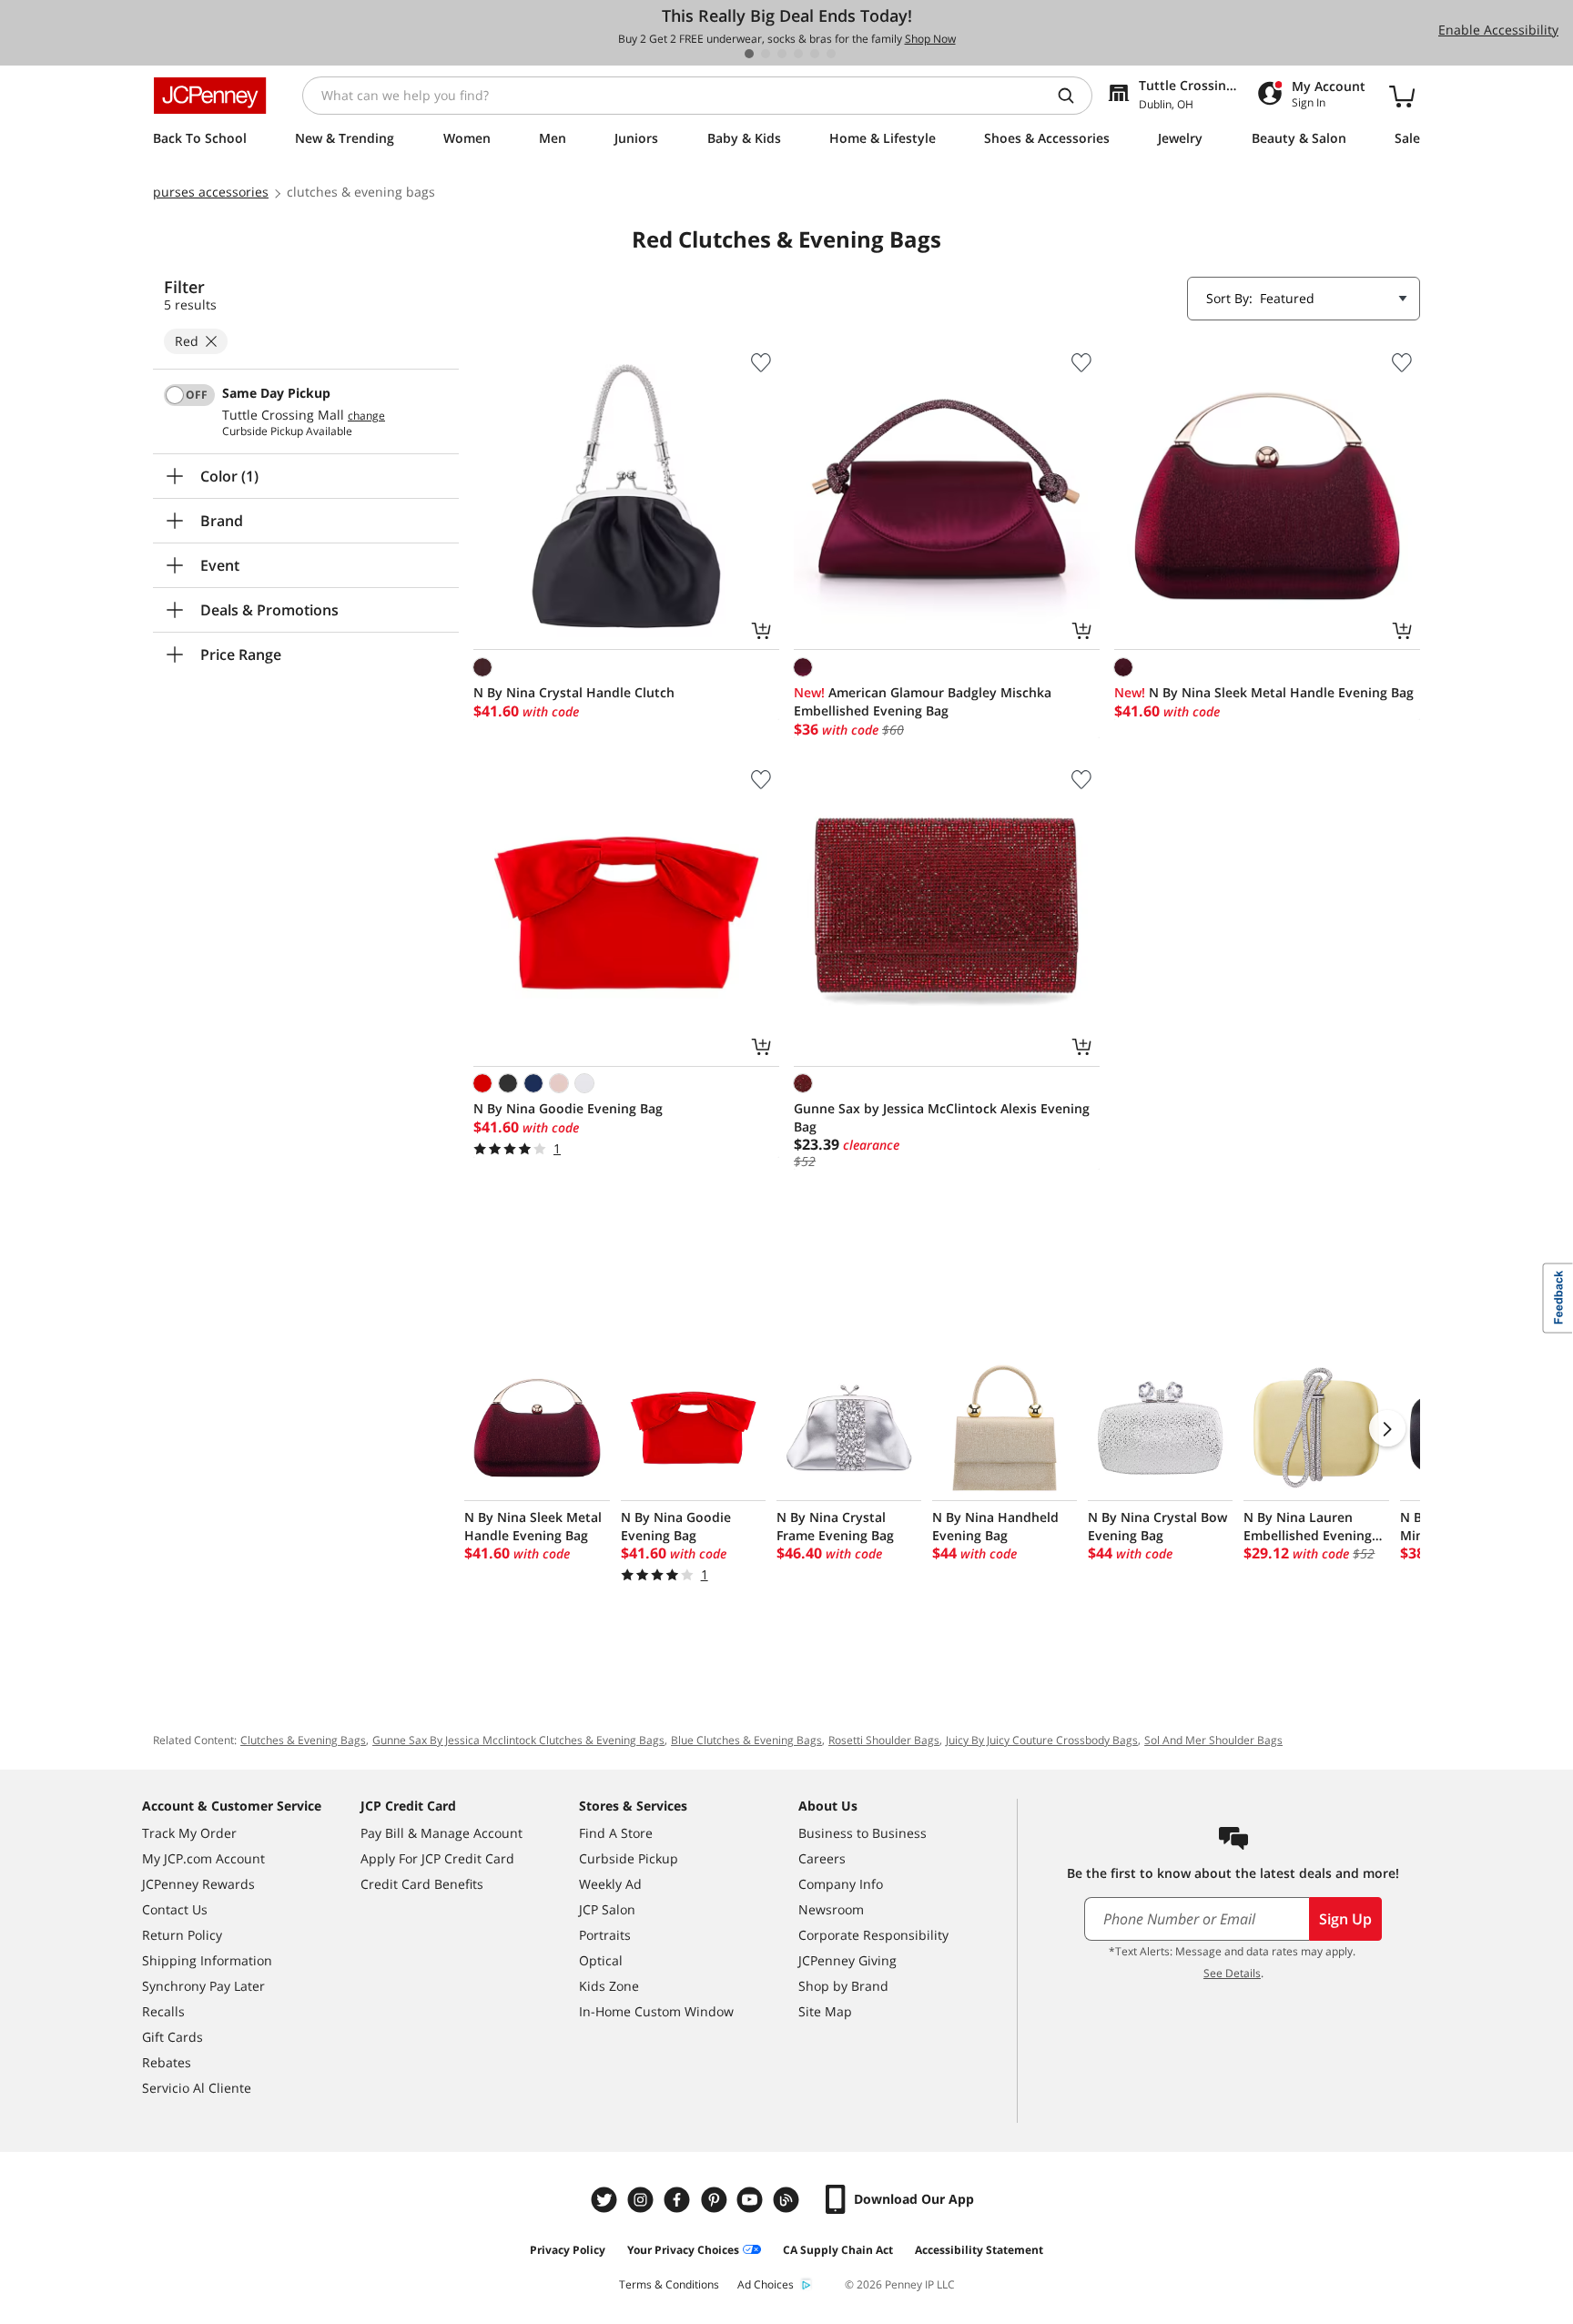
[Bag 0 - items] (1402, 96)
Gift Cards (173, 2037)
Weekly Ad (610, 1884)
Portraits (605, 1935)
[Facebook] (679, 2200)
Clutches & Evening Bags (303, 1740)
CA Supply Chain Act (838, 2250)
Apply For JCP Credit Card (437, 1858)
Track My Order (189, 1833)
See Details (1232, 1973)
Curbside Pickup (629, 1858)
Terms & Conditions (669, 2284)
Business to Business (863, 1833)
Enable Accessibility (1498, 30)
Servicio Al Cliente (197, 2088)
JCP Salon (607, 1909)
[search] (1073, 96)
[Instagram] (643, 2200)
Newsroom (831, 1909)
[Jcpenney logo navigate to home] (210, 96)
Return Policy (182, 1935)
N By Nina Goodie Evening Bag (568, 1108)
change (366, 416)
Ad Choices (766, 2284)
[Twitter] (606, 2200)
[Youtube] (752, 2200)
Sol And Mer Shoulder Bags (1213, 1740)
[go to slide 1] (749, 54)
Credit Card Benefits (422, 1884)
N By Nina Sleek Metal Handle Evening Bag (1264, 692)
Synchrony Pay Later (203, 1986)
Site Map (825, 2011)
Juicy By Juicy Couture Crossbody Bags (1042, 1740)
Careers (822, 1858)
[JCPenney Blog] (788, 2200)
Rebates (167, 2062)
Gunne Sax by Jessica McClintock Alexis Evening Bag (942, 1117)
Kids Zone (609, 1986)
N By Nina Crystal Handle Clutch (574, 692)
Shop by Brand (843, 1986)
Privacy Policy (568, 2250)
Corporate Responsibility (873, 1935)
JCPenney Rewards (198, 1884)
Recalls (163, 2011)
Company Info (841, 1884)
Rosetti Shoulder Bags (884, 1740)
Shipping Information (207, 1960)
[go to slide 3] (782, 54)
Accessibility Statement (979, 2250)
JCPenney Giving (847, 1960)
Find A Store (616, 1833)
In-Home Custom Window (656, 2011)
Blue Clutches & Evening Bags (746, 1740)
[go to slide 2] (766, 54)
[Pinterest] (715, 2200)
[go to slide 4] (798, 54)
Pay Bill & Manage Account (441, 1833)
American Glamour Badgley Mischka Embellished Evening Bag (923, 701)
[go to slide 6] (831, 54)
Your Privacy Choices (683, 2250)
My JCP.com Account (203, 1858)
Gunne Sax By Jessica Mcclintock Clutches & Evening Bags (518, 1740)
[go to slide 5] (815, 54)
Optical (601, 1960)
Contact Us (175, 1909)
